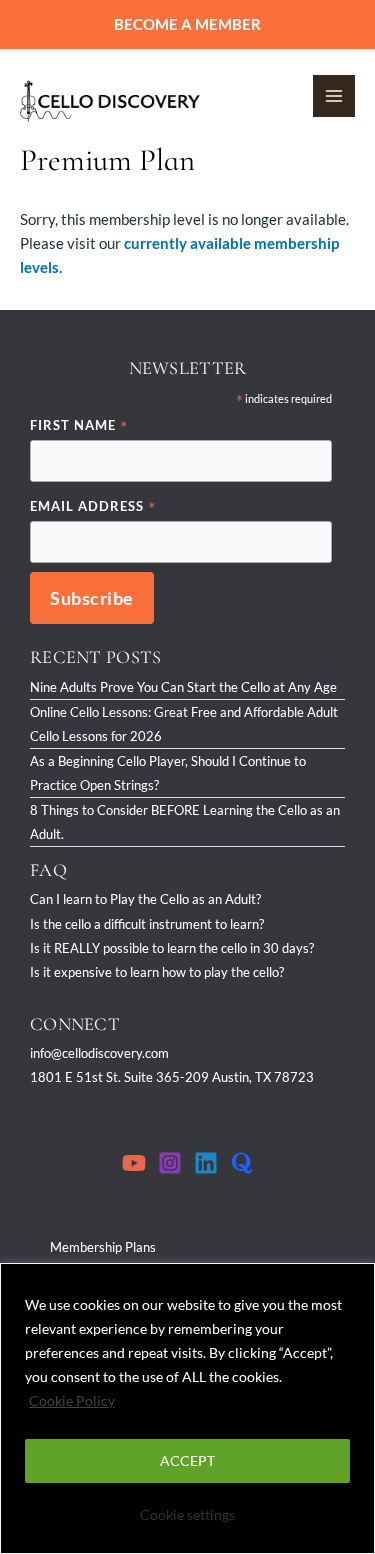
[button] (187, 24)
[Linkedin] (206, 1163)
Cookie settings (187, 1514)
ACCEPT (187, 1460)
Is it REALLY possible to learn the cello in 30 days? (172, 948)
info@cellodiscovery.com (99, 1053)
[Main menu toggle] (334, 96)
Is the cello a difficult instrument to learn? (147, 924)
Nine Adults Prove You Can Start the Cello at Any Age (183, 687)
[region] (187, 1408)
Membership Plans (103, 1247)
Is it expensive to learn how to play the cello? (157, 972)
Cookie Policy (72, 1400)
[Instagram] (170, 1163)
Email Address (93, 507)
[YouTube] (134, 1163)
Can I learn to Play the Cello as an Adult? (145, 899)
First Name (79, 426)
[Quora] (242, 1163)
